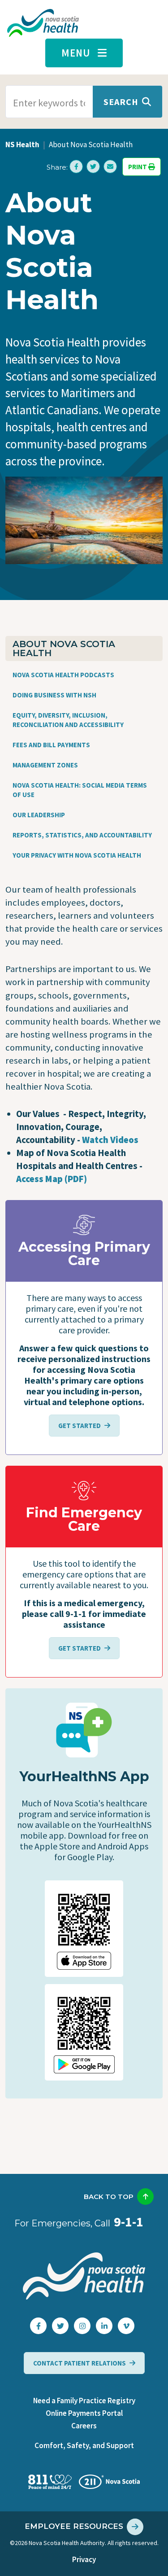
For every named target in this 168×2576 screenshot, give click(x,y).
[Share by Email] (110, 166)
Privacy (84, 2559)
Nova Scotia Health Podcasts (63, 675)
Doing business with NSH (54, 695)
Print (138, 167)
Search (121, 102)
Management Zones (45, 765)
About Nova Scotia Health (64, 648)
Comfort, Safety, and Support (84, 2445)
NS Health (22, 145)
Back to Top (109, 2197)
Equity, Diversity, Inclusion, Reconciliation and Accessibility (68, 720)
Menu (76, 53)
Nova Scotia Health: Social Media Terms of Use (80, 790)
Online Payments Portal (84, 2413)
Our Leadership (39, 815)
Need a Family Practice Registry (84, 2401)
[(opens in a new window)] (76, 166)
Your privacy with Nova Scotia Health (77, 855)
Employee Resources (74, 2526)
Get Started (80, 1426)
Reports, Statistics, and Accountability (82, 835)
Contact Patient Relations (80, 2363)
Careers (84, 2426)
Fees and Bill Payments (51, 745)
